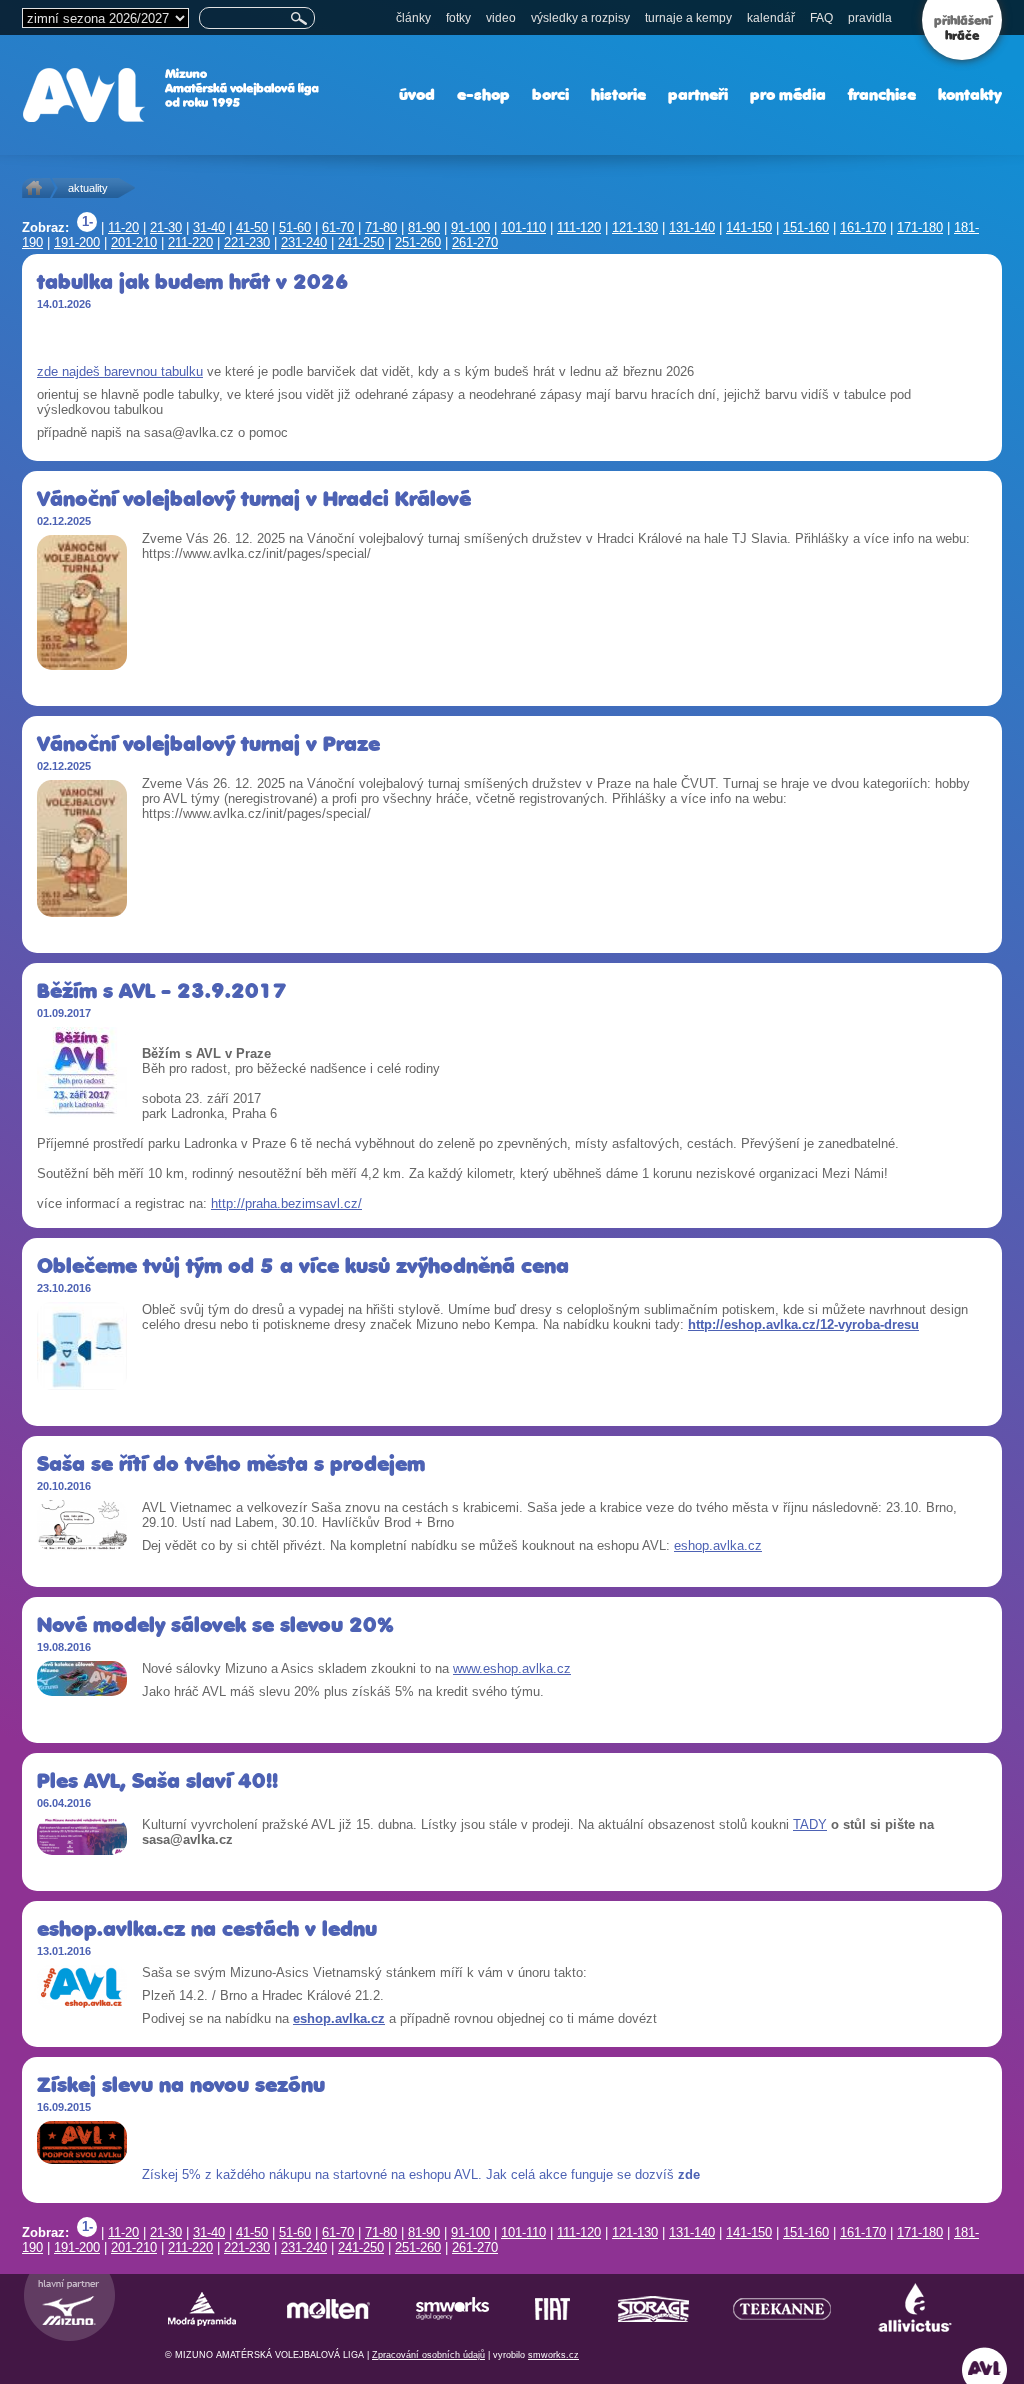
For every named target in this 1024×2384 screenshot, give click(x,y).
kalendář (771, 18)
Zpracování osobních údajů (428, 2355)
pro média (788, 94)
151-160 (806, 227)
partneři (698, 94)
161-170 (863, 227)
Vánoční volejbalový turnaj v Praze (208, 743)
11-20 (123, 227)
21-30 (166, 227)
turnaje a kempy (688, 18)
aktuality (88, 188)
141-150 (749, 227)
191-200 (77, 242)
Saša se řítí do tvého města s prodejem (231, 1463)
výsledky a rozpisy (580, 18)
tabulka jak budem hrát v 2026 (193, 281)
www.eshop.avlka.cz (512, 1668)
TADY (810, 1824)
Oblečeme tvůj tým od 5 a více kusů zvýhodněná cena (303, 1265)
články (413, 18)
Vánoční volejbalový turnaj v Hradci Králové (254, 498)
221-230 (247, 242)
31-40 (209, 227)
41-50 (252, 227)
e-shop (483, 94)
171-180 (920, 227)
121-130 (635, 227)
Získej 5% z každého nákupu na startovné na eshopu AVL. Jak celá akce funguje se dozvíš (421, 2174)
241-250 (361, 242)
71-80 (381, 227)
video (501, 18)
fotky (458, 18)
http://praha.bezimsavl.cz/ (286, 1203)
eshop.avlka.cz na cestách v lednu (207, 1928)
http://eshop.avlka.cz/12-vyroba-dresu (803, 1324)
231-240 (304, 242)
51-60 (295, 227)
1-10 (87, 223)
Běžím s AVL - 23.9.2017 (162, 990)
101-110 (523, 227)
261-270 (475, 242)
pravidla (870, 18)
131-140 (692, 227)
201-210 (134, 242)
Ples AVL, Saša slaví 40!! (157, 1780)
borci (550, 94)
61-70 (338, 227)
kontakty (970, 94)
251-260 (418, 242)
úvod (417, 94)
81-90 (424, 227)
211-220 (190, 242)
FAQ (821, 18)
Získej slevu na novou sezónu (181, 2084)
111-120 (579, 227)
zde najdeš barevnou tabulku (120, 371)
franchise (882, 94)
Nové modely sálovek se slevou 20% (215, 1624)
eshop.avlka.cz (718, 1545)
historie (618, 94)
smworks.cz (553, 2355)
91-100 (470, 227)
